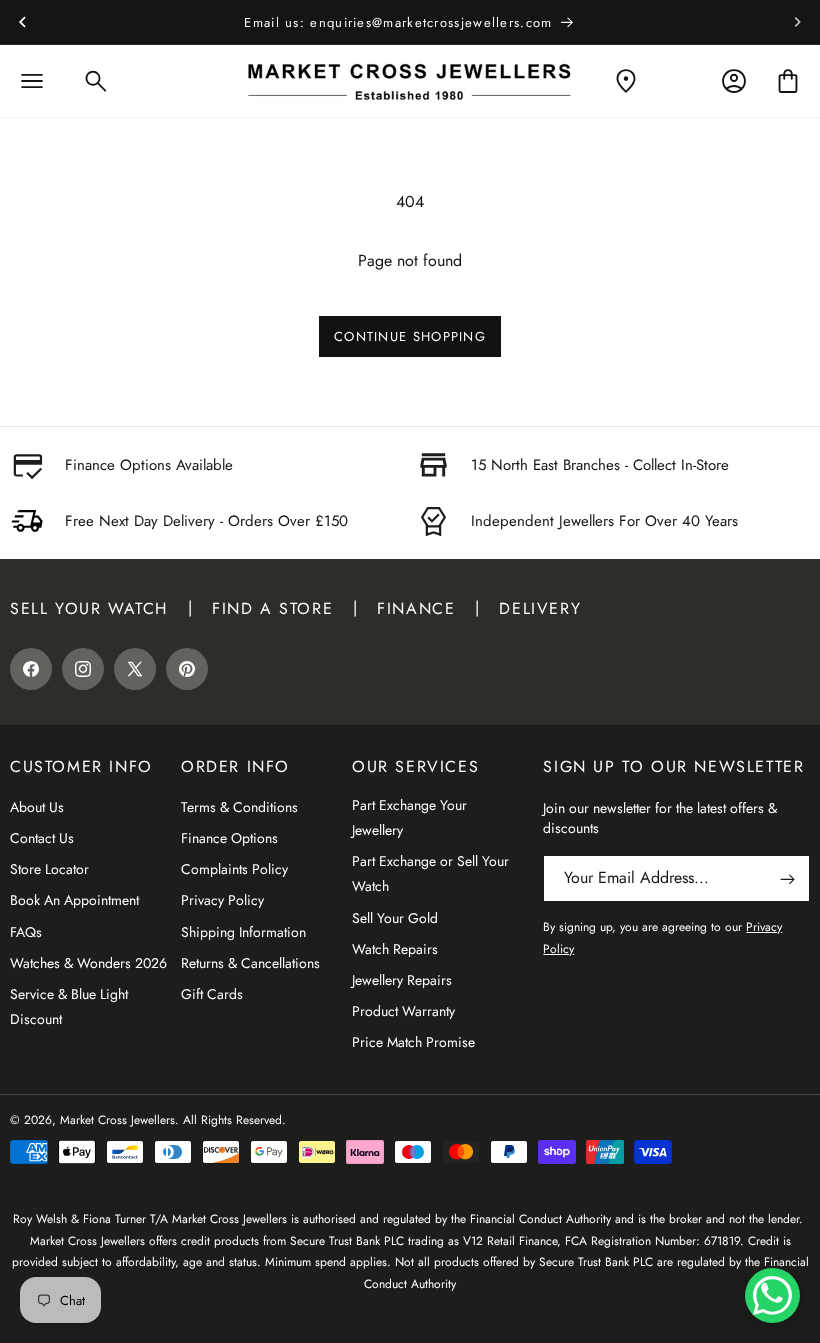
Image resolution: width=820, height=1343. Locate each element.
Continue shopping (410, 336)
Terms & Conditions (239, 807)
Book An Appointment (74, 900)
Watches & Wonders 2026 (88, 963)
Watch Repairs (395, 949)
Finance (416, 608)
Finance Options (229, 838)
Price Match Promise (413, 1042)
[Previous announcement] (22, 22)
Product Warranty (403, 1011)
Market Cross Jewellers (117, 1120)
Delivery (540, 608)
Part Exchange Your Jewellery (409, 817)
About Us (37, 807)
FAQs (26, 932)
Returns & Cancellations (250, 963)
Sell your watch (89, 608)
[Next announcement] (798, 22)
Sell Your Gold (395, 918)
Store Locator (49, 869)
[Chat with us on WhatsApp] (772, 1295)
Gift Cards (212, 994)
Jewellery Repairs (402, 980)
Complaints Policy (234, 869)
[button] (32, 81)
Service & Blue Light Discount (69, 1006)
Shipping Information (243, 932)
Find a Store (272, 608)
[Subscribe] (787, 878)
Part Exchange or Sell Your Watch (430, 873)
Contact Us (42, 838)
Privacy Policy (222, 900)
